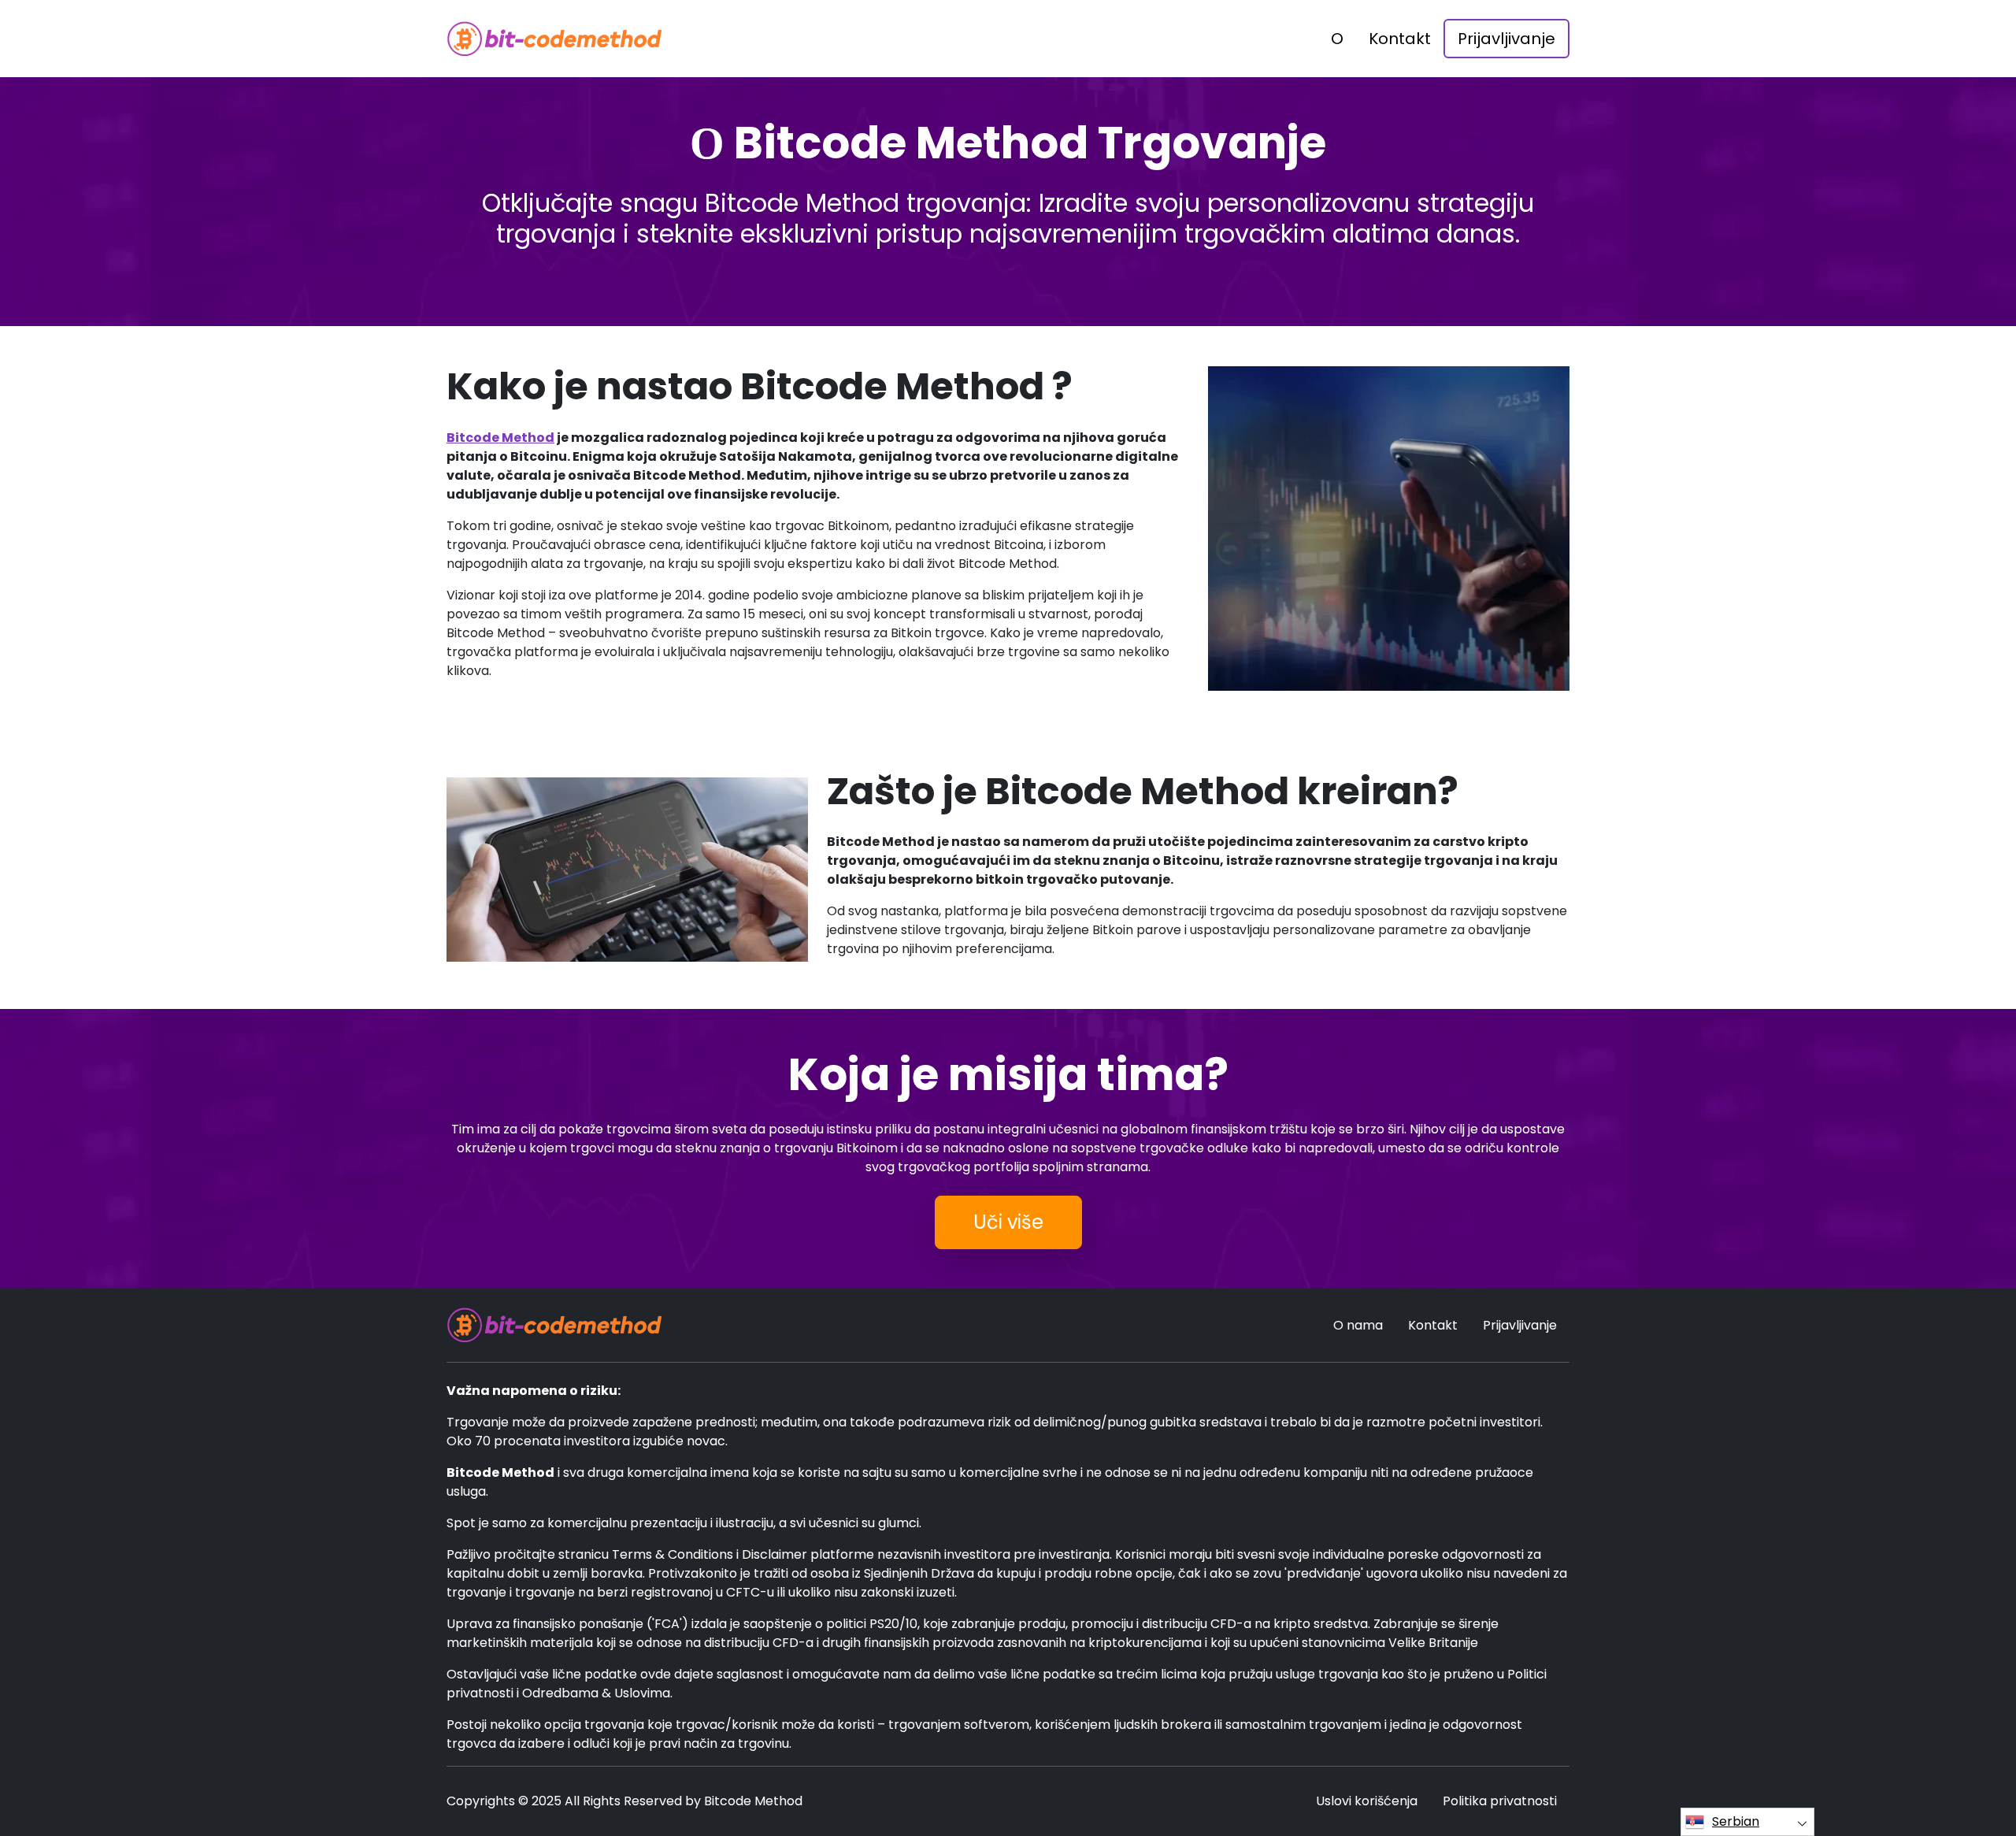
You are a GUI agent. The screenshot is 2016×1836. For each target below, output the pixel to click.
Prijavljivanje (1506, 39)
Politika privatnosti (1500, 1801)
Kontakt (1400, 39)
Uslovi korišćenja (1367, 1801)
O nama (1358, 1325)
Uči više (1008, 1222)
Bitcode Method (500, 438)
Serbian (1736, 1821)
